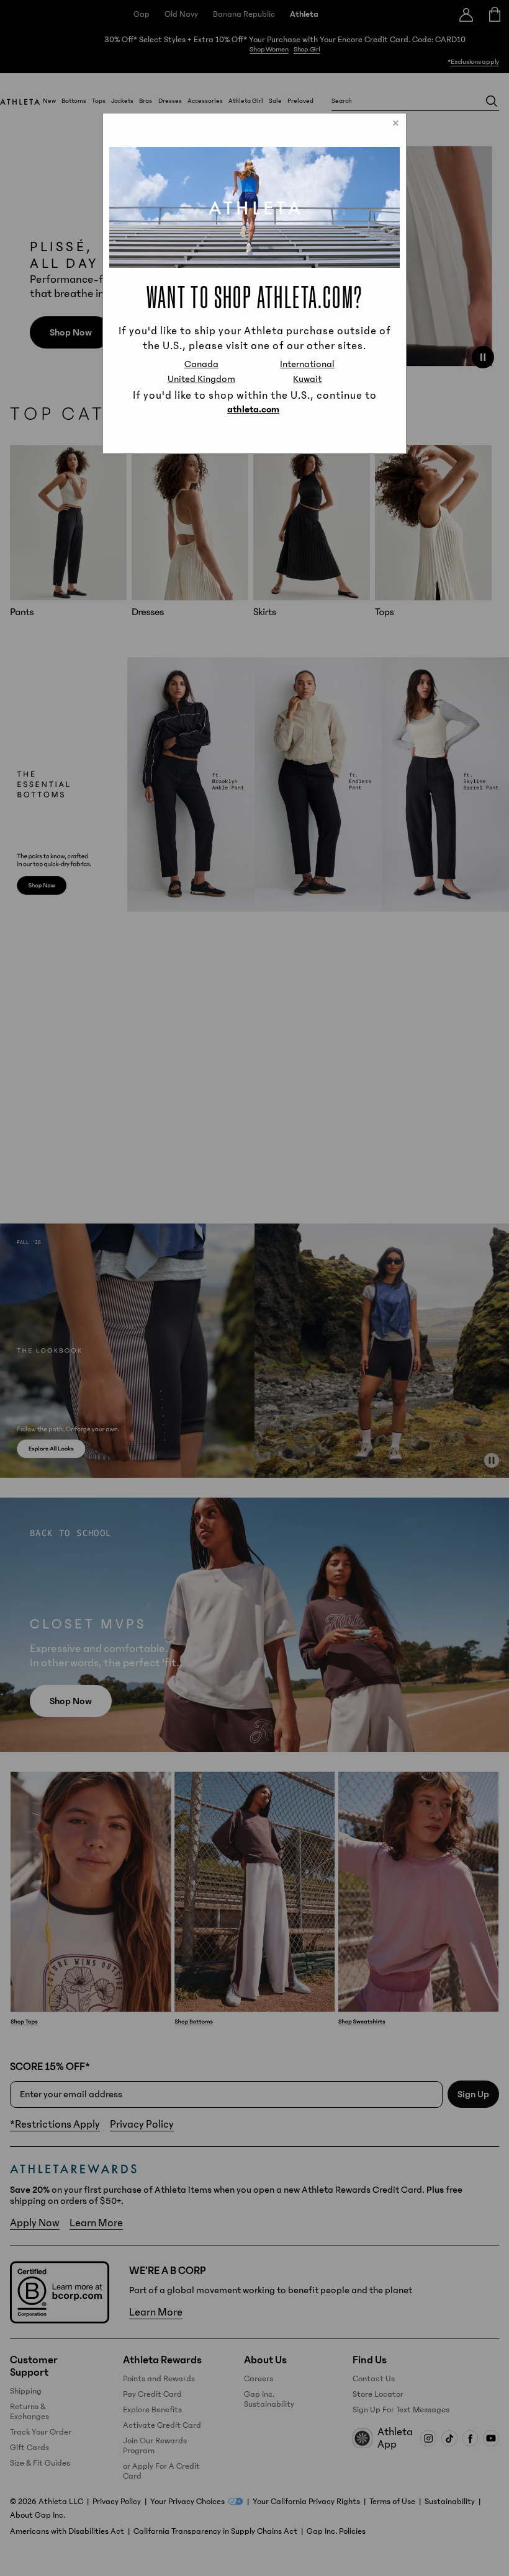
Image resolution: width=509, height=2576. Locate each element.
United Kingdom (201, 379)
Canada (201, 364)
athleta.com (253, 409)
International (307, 364)
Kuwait (307, 379)
